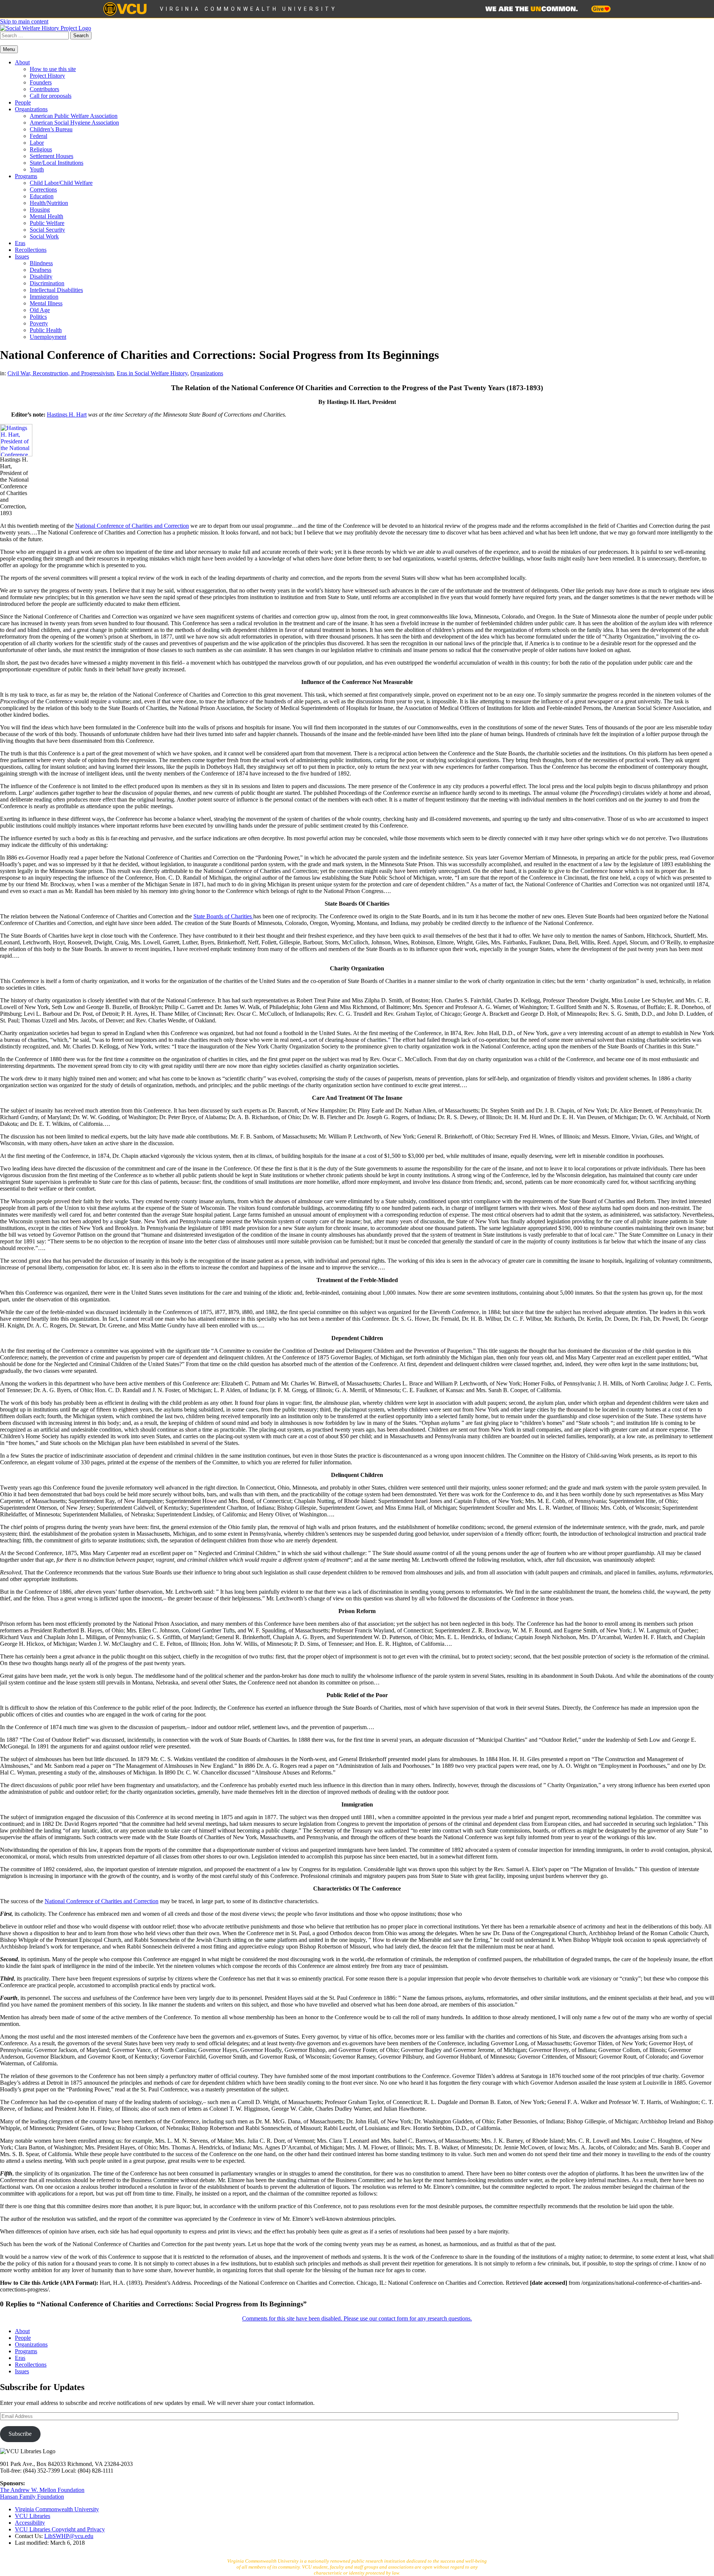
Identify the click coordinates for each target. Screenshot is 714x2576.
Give (599, 9)
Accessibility (30, 2523)
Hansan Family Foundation (32, 2497)
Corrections (43, 189)
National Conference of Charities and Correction (132, 526)
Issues (22, 256)
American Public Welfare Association (74, 116)
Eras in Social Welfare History (152, 373)
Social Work (44, 236)
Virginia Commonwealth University (249, 9)
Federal (38, 136)
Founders (41, 82)
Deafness (41, 270)
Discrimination (47, 283)
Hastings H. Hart (67, 415)
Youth (37, 169)
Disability (41, 277)
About (22, 62)
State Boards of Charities (223, 916)
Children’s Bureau (51, 129)
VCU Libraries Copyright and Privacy (60, 2529)
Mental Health (46, 216)
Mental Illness (46, 303)
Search (81, 36)
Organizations (31, 109)
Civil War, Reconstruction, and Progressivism (61, 373)
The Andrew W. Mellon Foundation (42, 2490)
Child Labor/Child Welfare (61, 183)
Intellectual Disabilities (56, 290)
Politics (38, 317)
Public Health (46, 330)
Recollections (31, 250)
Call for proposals (51, 96)
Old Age (40, 310)
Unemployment (48, 337)
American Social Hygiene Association (74, 123)
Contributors (44, 89)
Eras (20, 243)
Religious (41, 149)
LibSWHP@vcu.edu (69, 2536)
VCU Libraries (33, 2516)
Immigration (44, 297)
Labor (37, 143)
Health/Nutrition (49, 203)
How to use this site (53, 69)
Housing (40, 210)
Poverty (39, 323)
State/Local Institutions (57, 163)
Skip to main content (24, 21)
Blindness (41, 263)
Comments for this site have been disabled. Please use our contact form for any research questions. (357, 2318)
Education (42, 196)
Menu (9, 49)
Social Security (47, 230)
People (23, 102)
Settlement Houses (52, 156)
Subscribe (20, 2434)
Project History (47, 76)
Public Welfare (47, 223)
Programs (26, 176)
